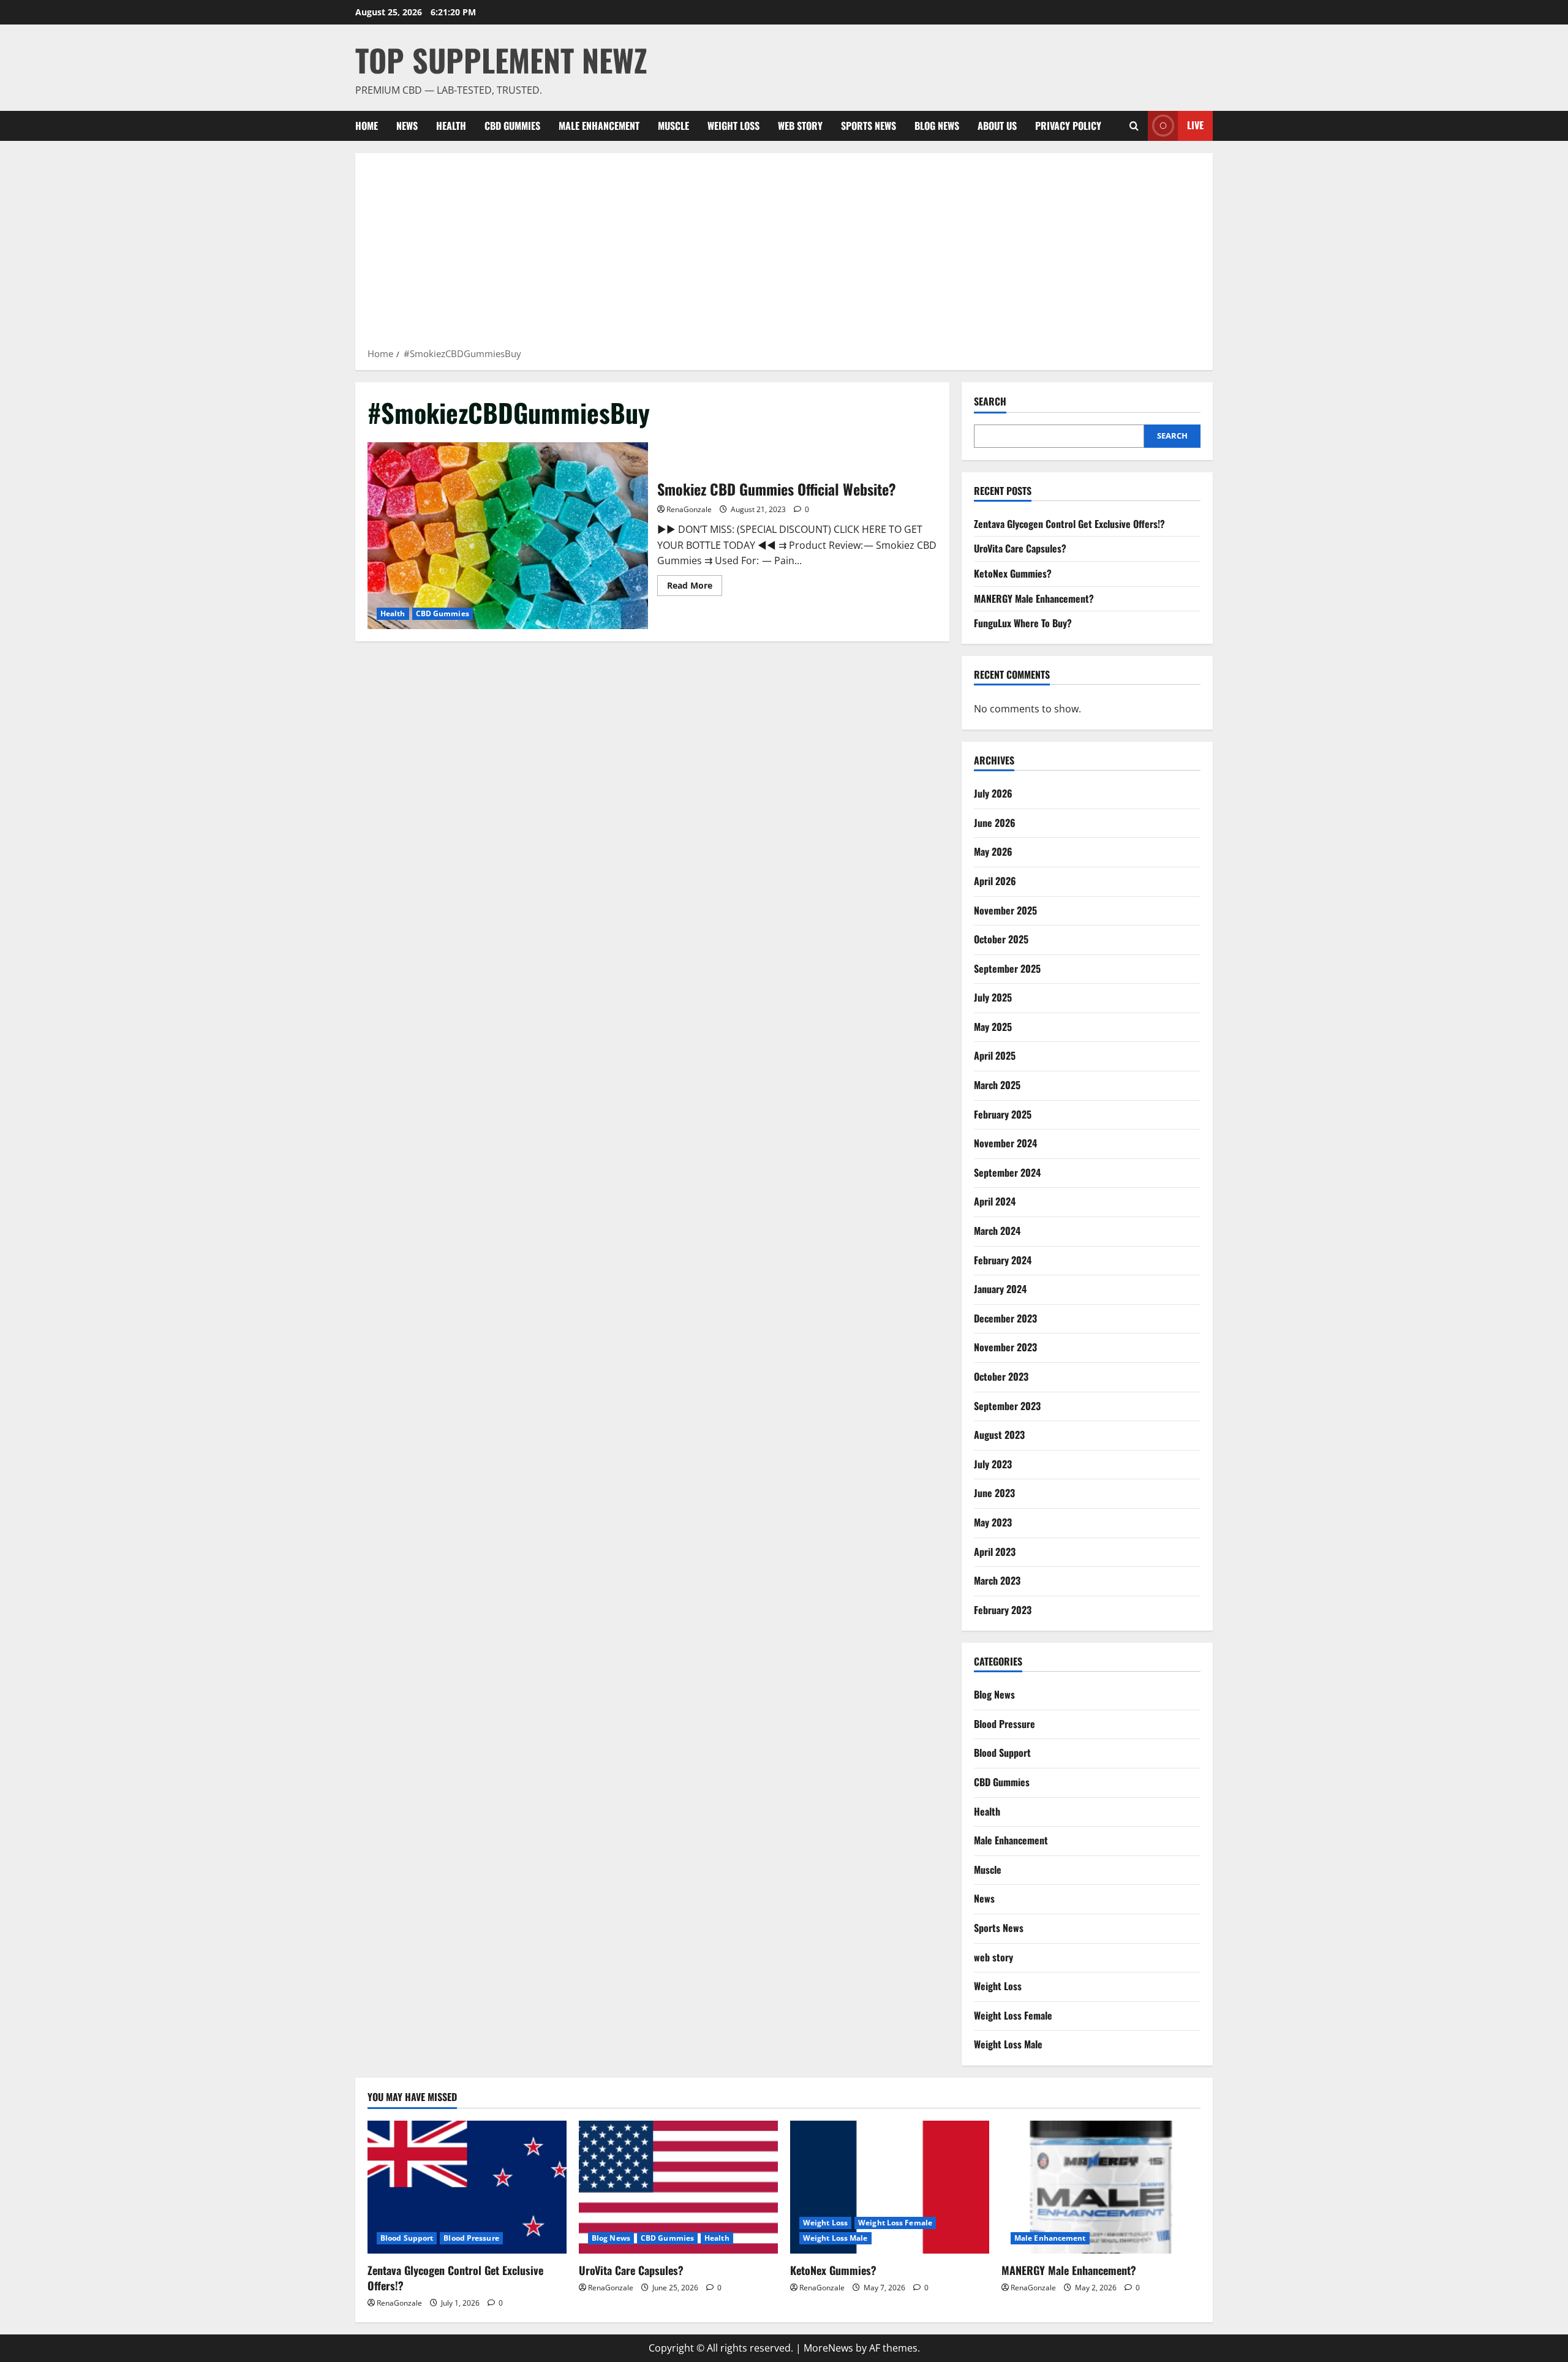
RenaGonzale (689, 509)
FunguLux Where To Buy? (1023, 623)
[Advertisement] (784, 254)
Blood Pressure (1005, 1724)
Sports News (869, 126)
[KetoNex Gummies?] (890, 2187)
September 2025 (1007, 968)
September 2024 (1007, 1172)
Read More (695, 587)
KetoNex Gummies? (1013, 573)
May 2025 (993, 1027)
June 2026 (995, 823)
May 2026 (993, 851)
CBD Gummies (512, 126)
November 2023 (1005, 1347)
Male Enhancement (599, 126)
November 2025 (1005, 910)
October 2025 (1001, 939)
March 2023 (997, 1580)
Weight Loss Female (1013, 2015)
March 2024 (997, 1231)
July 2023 (993, 1464)
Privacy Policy (1068, 126)
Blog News (937, 126)
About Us (997, 126)
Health (451, 126)
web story (800, 126)
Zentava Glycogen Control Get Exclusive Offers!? (1069, 524)
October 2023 (1001, 1376)
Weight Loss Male (1008, 2044)
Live (1195, 125)
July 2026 (993, 793)
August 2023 (999, 1435)
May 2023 (993, 1522)
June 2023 (994, 1493)
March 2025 (997, 1085)
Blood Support (1002, 1753)
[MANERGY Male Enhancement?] (1101, 2187)
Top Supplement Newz (501, 59)
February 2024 (1003, 1260)
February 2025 (1003, 1114)
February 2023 (1003, 1610)
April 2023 (995, 1552)
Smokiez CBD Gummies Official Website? (508, 536)
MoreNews (828, 2348)
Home (367, 126)
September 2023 (1007, 1406)
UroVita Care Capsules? (1020, 548)
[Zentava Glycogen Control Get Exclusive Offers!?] (467, 2187)
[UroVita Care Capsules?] (678, 2187)
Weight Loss (733, 126)
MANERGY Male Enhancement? (1034, 598)
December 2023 (1005, 1318)
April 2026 (995, 881)
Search (990, 402)
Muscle (673, 126)
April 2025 (995, 1055)
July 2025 (993, 997)
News (407, 126)
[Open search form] (1134, 126)
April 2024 (995, 1201)
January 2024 (1000, 1289)
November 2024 (1005, 1143)
